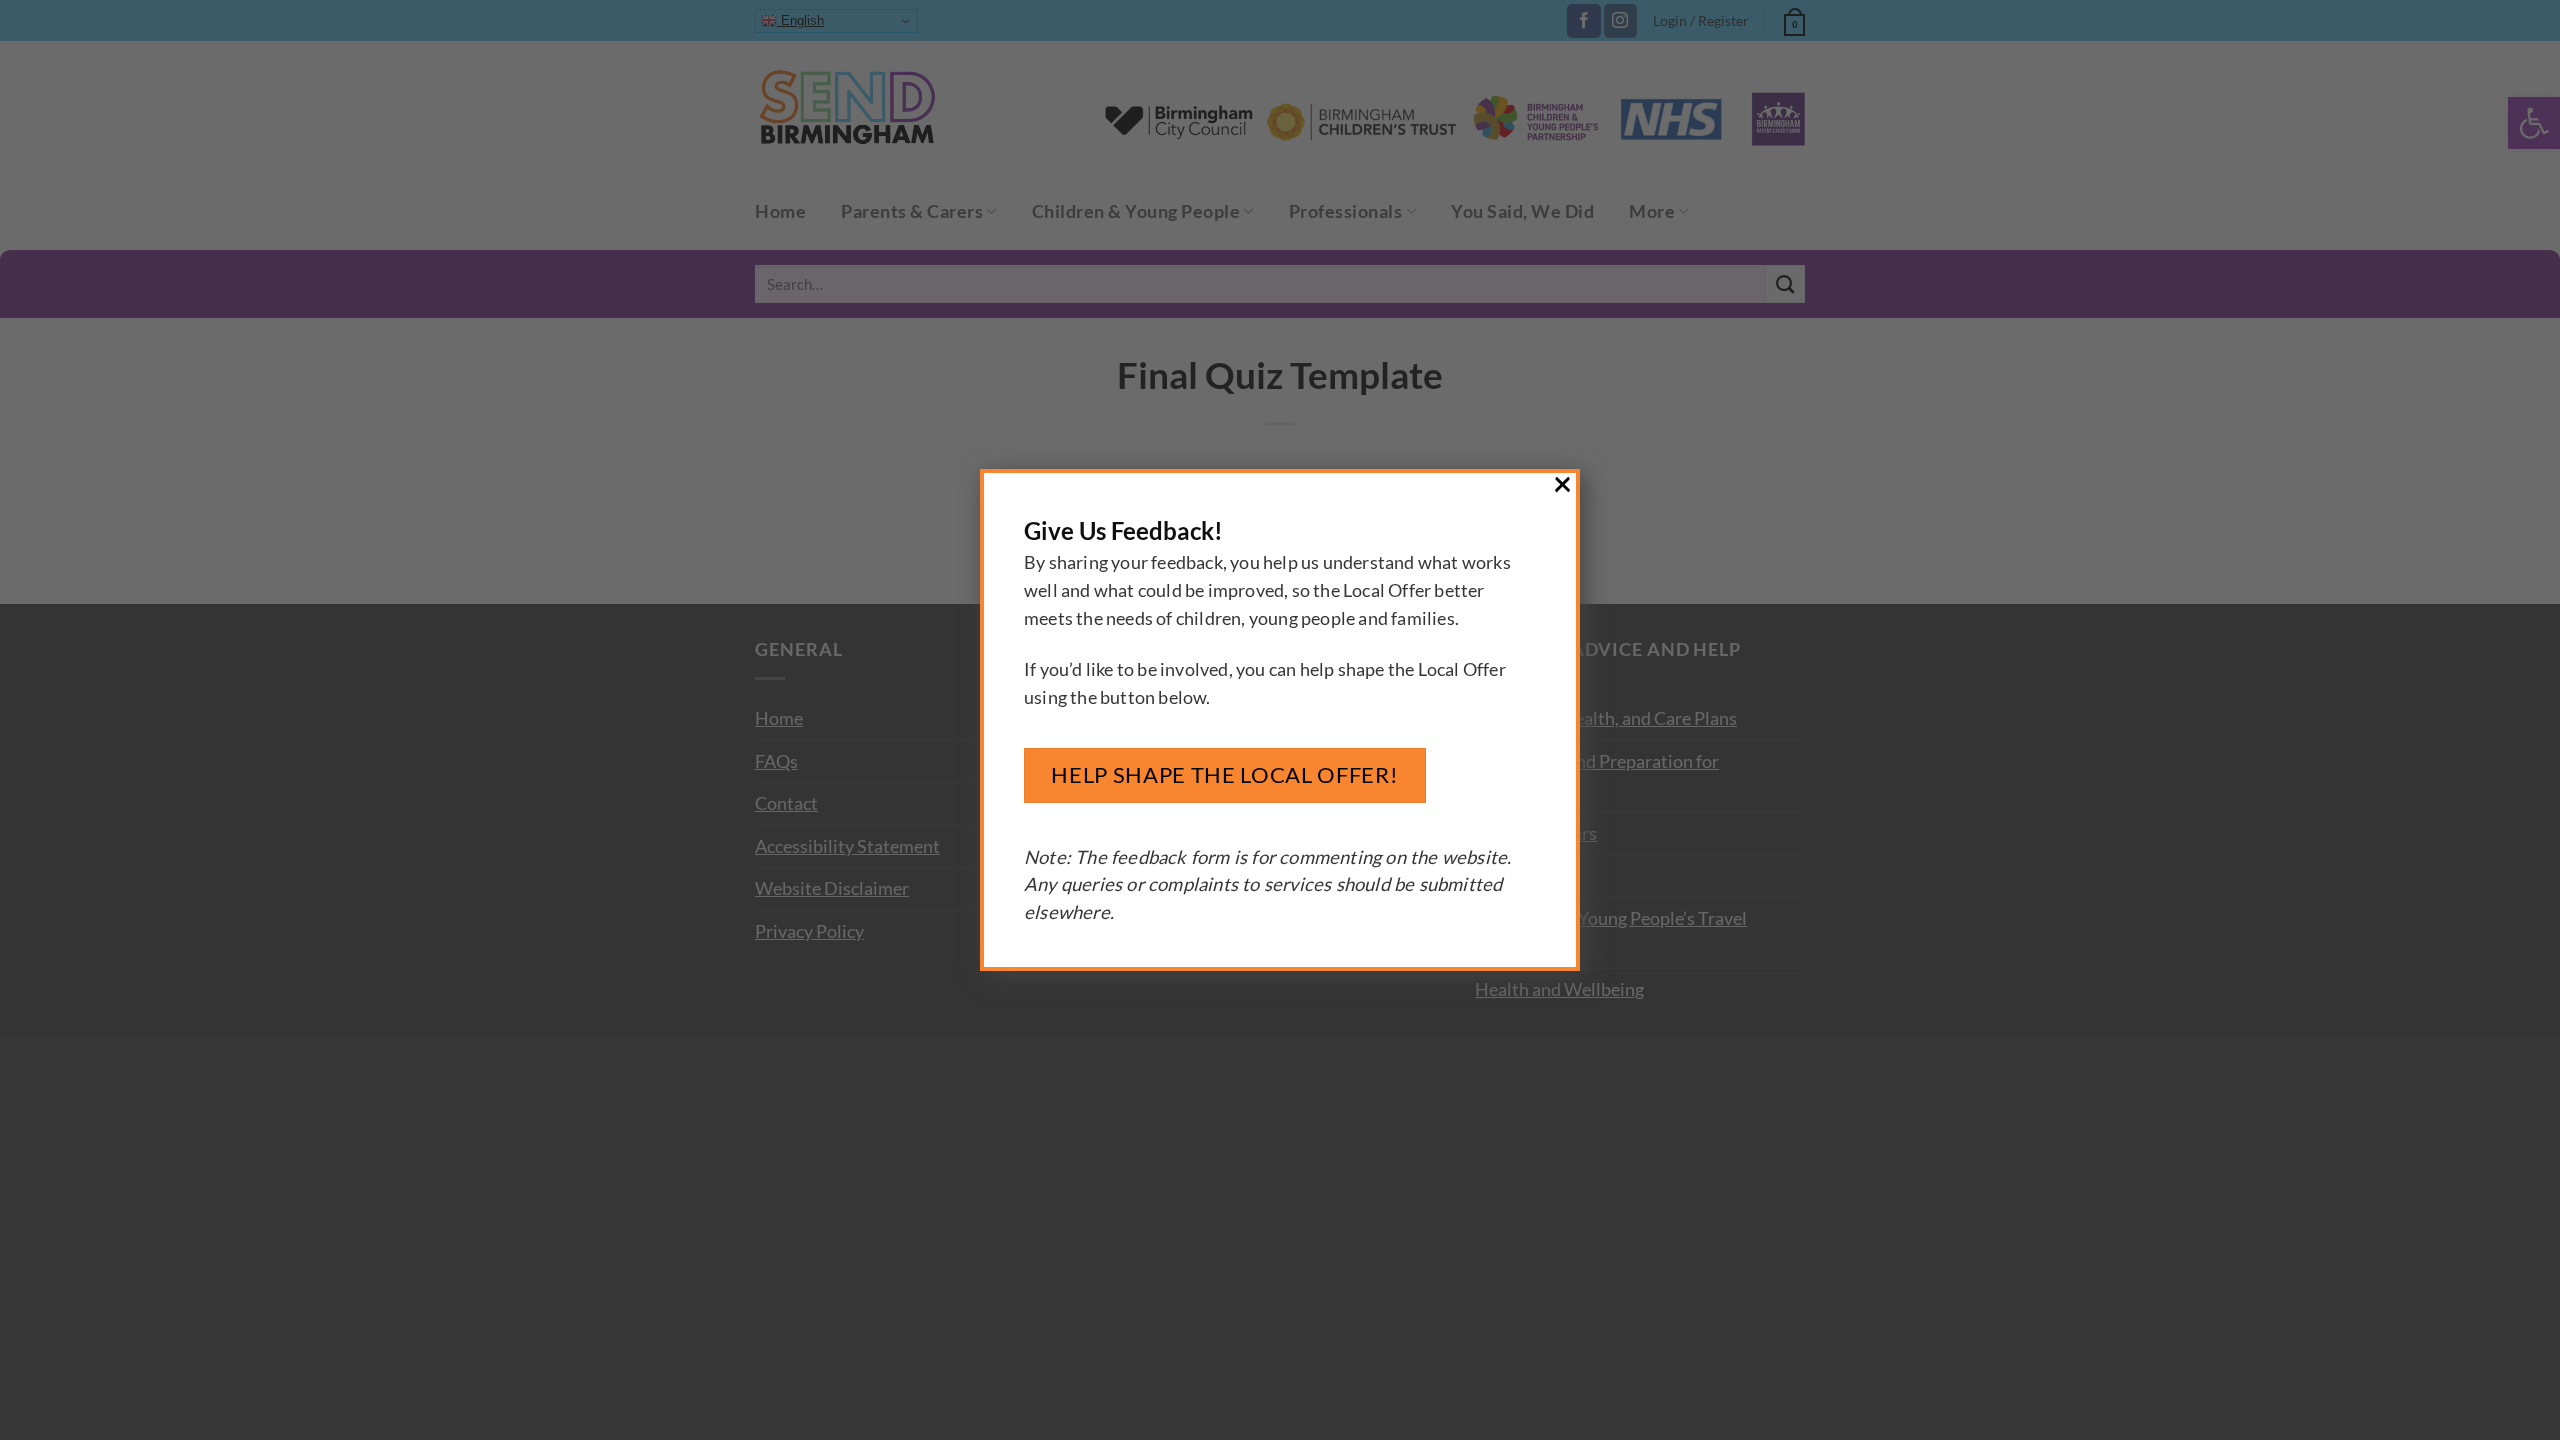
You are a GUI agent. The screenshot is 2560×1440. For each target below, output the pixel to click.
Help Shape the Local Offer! (1224, 774)
